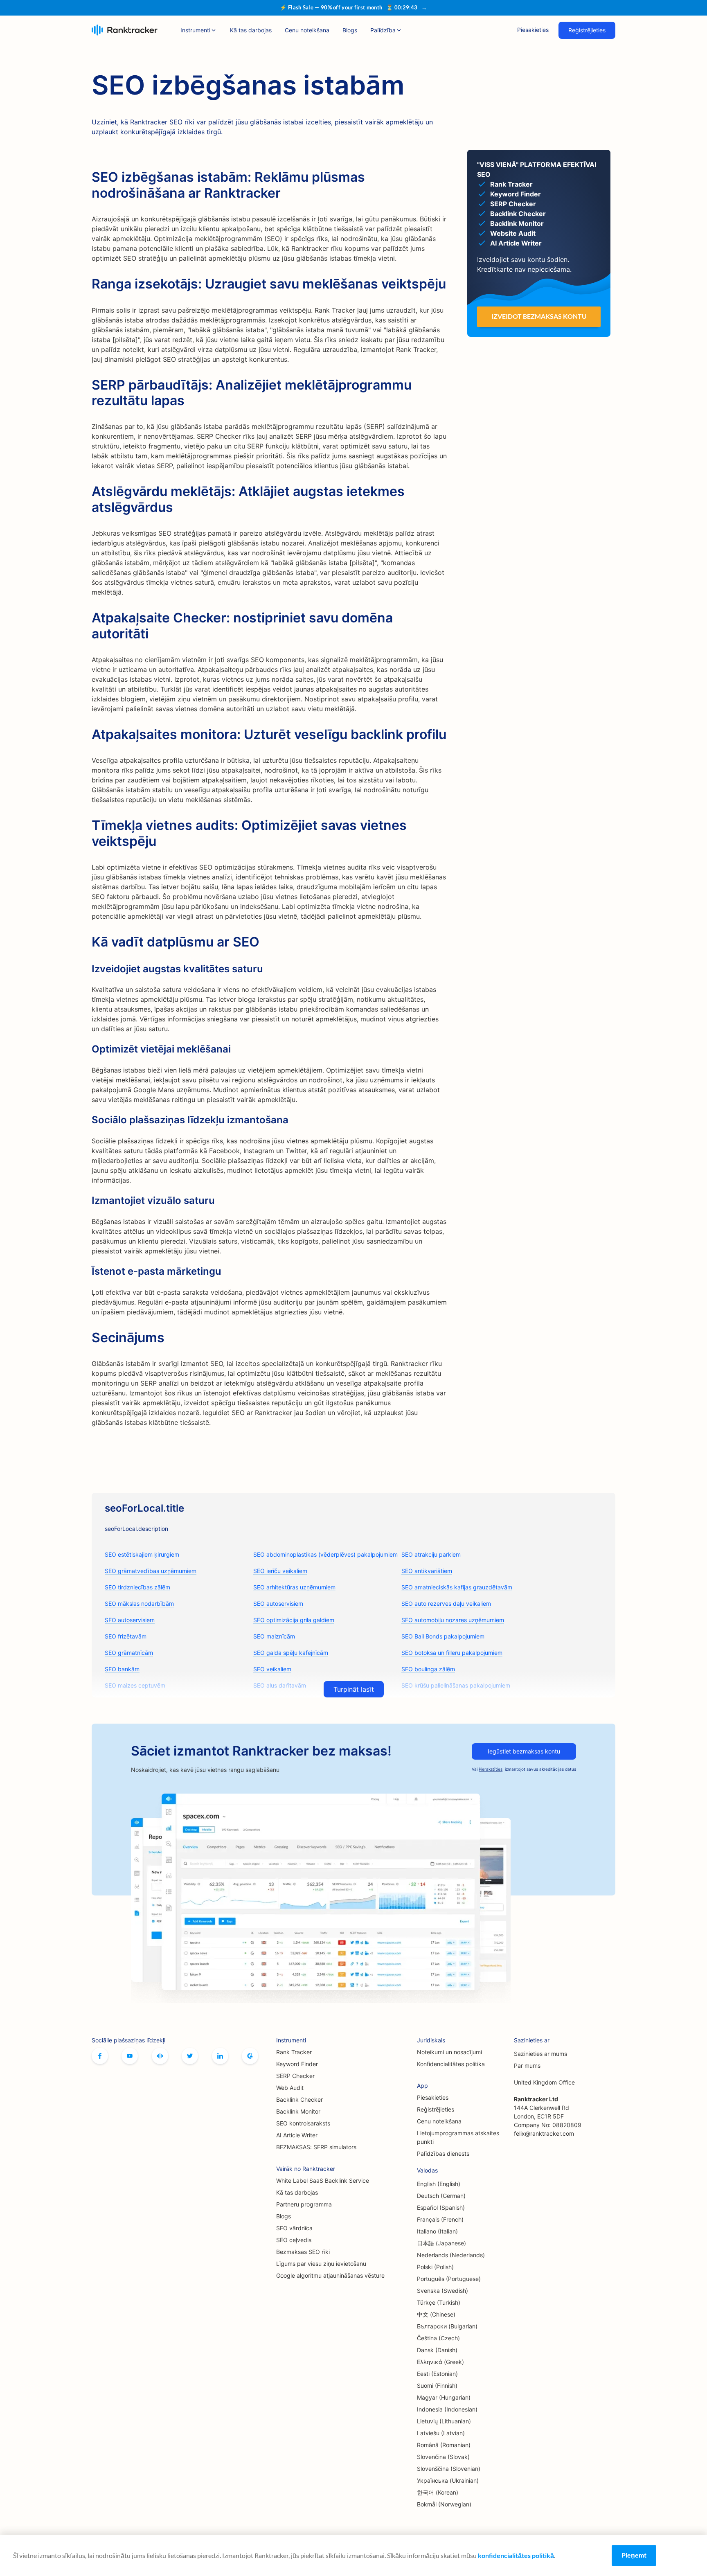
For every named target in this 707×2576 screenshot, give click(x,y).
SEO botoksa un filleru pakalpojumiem (452, 1653)
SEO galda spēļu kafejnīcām (291, 1653)
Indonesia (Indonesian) (447, 2409)
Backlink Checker (299, 2099)
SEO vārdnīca (294, 2228)
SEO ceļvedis (294, 2240)
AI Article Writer (297, 2135)
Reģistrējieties (587, 30)
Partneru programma (304, 2204)
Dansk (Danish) (437, 2350)
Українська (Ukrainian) (448, 2480)
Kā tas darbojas (251, 30)
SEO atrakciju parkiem (431, 1554)
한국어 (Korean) (438, 2492)
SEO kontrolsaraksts (303, 2123)
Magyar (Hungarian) (444, 2397)
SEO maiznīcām (274, 1636)
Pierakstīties (491, 1769)
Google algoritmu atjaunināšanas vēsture (330, 2275)
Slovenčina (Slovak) (443, 2457)
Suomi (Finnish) (437, 2386)
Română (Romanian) (444, 2445)
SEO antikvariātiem (427, 1571)
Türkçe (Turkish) (439, 2302)
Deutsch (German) (441, 2196)
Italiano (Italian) (437, 2231)
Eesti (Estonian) (437, 2374)
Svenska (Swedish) (442, 2291)
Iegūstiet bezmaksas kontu (524, 1751)
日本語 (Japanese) (441, 2243)
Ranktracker (125, 30)
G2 (250, 2056)
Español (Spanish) (441, 2208)
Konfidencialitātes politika (451, 2064)
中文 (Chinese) (436, 2314)
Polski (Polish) (435, 2267)
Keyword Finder (297, 2064)
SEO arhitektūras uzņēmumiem (294, 1587)
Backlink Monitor (298, 2111)
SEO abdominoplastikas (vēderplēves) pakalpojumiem (325, 1554)
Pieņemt (634, 2555)
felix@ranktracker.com (544, 2133)
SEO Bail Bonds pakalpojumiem (443, 1636)
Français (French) (440, 2219)
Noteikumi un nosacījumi (449, 2052)
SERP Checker (295, 2076)
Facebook (100, 2056)
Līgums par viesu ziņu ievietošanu (321, 2264)
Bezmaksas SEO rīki (303, 2252)
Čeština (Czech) (438, 2338)
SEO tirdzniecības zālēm (137, 1587)
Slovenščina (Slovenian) (449, 2469)
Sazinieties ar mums (540, 2054)
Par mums (527, 2066)
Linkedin (220, 2056)
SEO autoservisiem (278, 1604)
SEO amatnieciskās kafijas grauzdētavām (457, 1587)
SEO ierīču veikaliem (280, 1571)
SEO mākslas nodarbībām (139, 1604)
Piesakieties (533, 30)
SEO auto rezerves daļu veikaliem (446, 1604)
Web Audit (290, 2088)
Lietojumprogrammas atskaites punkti (458, 2137)
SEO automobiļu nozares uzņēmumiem (453, 1620)
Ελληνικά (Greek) (440, 2362)
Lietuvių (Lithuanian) (444, 2421)
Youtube (130, 2056)
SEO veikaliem (272, 1669)
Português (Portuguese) (449, 2279)
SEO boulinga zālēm (428, 1669)
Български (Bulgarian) (447, 2326)
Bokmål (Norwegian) (444, 2504)
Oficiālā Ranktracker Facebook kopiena (160, 2056)
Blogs (350, 30)
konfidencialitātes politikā (516, 2555)
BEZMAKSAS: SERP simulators (316, 2147)
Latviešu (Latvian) (441, 2433)
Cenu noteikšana (307, 30)
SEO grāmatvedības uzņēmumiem (151, 1571)
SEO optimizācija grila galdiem (294, 1620)
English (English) (439, 2184)
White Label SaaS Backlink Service (323, 2180)
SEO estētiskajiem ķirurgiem (142, 1554)
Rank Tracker (294, 2052)
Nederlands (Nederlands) (451, 2255)
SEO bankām (122, 1669)
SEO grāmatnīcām (129, 1653)
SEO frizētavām (126, 1636)
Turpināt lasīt (354, 1689)
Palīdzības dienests (443, 2153)
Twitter (190, 2056)
